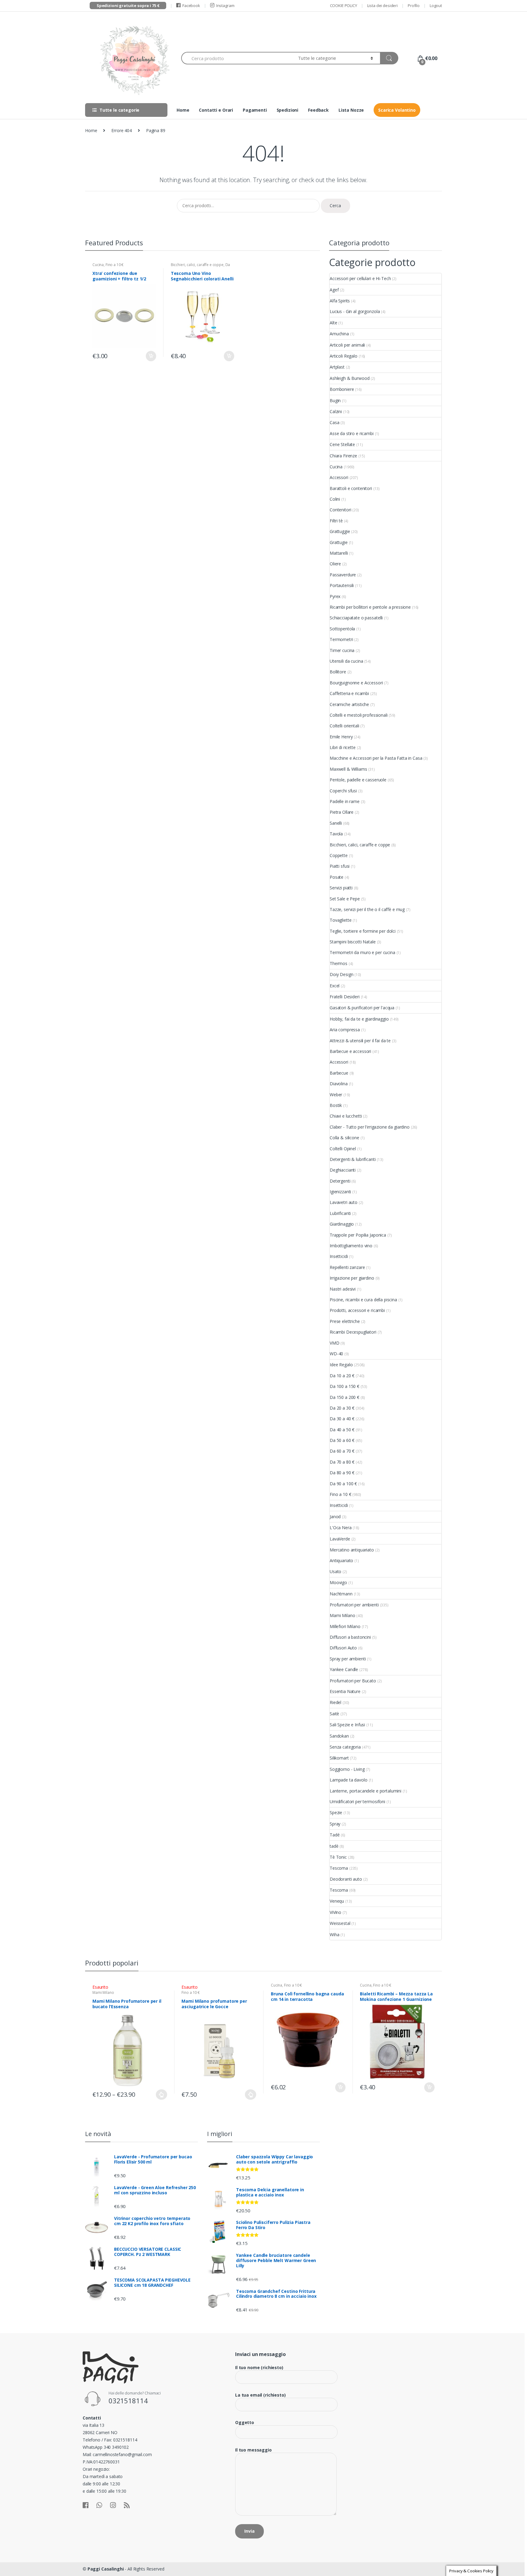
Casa (334, 422)
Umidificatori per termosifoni (357, 1801)
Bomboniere (342, 389)
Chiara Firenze (343, 456)
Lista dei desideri (382, 5)
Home (183, 110)
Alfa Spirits (340, 301)
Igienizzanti (340, 1192)
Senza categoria (345, 1747)
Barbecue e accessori (350, 1051)
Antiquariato (341, 1560)
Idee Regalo (341, 1365)
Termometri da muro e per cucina (362, 952)
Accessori (339, 477)
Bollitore (338, 672)
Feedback (318, 110)
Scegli (162, 2095)
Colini (335, 499)
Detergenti (340, 1181)
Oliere (335, 564)
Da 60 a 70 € (342, 1451)
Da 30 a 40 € (342, 1419)
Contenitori (340, 510)
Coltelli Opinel (343, 1149)
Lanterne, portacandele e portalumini (366, 1791)
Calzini (336, 411)
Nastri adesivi (343, 1289)
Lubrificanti (340, 1213)
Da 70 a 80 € (342, 1462)
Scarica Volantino (397, 110)
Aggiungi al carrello (151, 356)
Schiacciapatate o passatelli (356, 618)
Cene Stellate (342, 444)
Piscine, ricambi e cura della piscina (363, 1300)
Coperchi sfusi (343, 791)
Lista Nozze (351, 110)
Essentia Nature (345, 1691)
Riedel (335, 1702)
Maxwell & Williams (348, 769)
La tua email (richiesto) (260, 2395)
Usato (335, 1571)
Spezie (336, 1812)
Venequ (337, 1901)
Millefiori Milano (345, 1626)
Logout (436, 5)
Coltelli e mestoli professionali (359, 715)
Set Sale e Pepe (345, 899)
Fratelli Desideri (345, 997)
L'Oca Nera (341, 1528)
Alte (333, 323)
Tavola (336, 834)
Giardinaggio (342, 1224)
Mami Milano (342, 1615)
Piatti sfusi (340, 866)
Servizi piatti (341, 888)
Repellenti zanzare (347, 1267)
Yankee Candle (344, 1669)
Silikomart (339, 1758)
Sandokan (339, 1736)
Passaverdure (343, 575)
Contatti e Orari (216, 110)
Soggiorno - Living (347, 1769)
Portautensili (342, 585)
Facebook (191, 5)
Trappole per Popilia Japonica (358, 1235)
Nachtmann (341, 1594)
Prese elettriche (345, 1321)
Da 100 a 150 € (344, 1386)
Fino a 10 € (115, 265)
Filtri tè (336, 521)
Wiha (334, 1935)
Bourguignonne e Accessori (356, 683)
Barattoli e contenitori (351, 488)
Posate (337, 877)
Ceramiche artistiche (349, 704)
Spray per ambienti (348, 1659)
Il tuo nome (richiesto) (259, 2368)
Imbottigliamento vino (351, 1246)
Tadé (335, 1835)
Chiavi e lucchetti (346, 1116)
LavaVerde (340, 1539)
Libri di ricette (343, 747)
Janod (335, 1517)
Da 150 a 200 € (344, 1397)
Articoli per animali (347, 345)
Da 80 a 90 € (342, 1473)
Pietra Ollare (342, 812)
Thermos (339, 963)
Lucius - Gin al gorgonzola (355, 311)
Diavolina (339, 1084)
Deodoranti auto (346, 1879)
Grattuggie (340, 531)
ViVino (335, 1912)
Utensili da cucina (346, 661)
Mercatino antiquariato (352, 1550)
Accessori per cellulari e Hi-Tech (360, 278)
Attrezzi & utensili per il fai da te (360, 1041)
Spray (335, 1824)
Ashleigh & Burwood (350, 378)
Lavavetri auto (344, 1202)
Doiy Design (341, 974)
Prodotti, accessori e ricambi (357, 1310)
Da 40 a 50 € (342, 1430)
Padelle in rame (345, 801)
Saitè (334, 1714)
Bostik (336, 1105)
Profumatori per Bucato (353, 1681)
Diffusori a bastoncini (350, 1637)
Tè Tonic (338, 1857)
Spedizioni (288, 110)
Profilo (414, 5)
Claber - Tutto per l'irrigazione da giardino (370, 1127)
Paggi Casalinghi (106, 2569)
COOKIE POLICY (344, 5)
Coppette (339, 855)
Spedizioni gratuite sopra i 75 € (128, 5)
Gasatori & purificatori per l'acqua (362, 1008)
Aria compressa (345, 1030)
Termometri (341, 639)
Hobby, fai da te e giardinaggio (359, 1019)
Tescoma (339, 1868)
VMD (335, 1343)
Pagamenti (255, 110)
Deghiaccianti (343, 1170)
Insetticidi (339, 1256)
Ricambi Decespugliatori (353, 1332)
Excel (335, 986)
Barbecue (339, 1073)
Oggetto (245, 2423)
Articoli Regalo (344, 356)
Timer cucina (342, 650)
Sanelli (336, 823)
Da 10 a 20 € (342, 1376)
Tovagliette (341, 920)
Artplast (337, 367)
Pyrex (335, 596)
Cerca (335, 205)
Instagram (225, 5)
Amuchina (339, 334)
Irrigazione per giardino (352, 1278)
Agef (334, 290)
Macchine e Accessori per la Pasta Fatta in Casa (376, 758)
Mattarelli (339, 553)
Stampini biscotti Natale (353, 942)
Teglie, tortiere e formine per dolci (363, 931)
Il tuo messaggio (253, 2450)
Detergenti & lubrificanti (353, 1159)
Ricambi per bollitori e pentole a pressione (370, 607)
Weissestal (340, 1923)
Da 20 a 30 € (342, 1408)
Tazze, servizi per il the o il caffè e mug (367, 909)
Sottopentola (342, 629)
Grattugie (339, 542)
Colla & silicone (344, 1138)
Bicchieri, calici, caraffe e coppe (197, 265)
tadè (334, 1846)
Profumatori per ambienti (354, 1605)
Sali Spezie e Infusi (347, 1725)
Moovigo (338, 1582)
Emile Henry (341, 737)
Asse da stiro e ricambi (352, 433)
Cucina (98, 265)
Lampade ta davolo (349, 1780)
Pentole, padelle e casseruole (358, 780)
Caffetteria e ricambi (349, 693)
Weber (336, 1095)
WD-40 (336, 1354)
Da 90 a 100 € (343, 1484)
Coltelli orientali (344, 726)
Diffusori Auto (343, 1648)
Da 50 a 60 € (342, 1440)
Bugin (335, 400)
